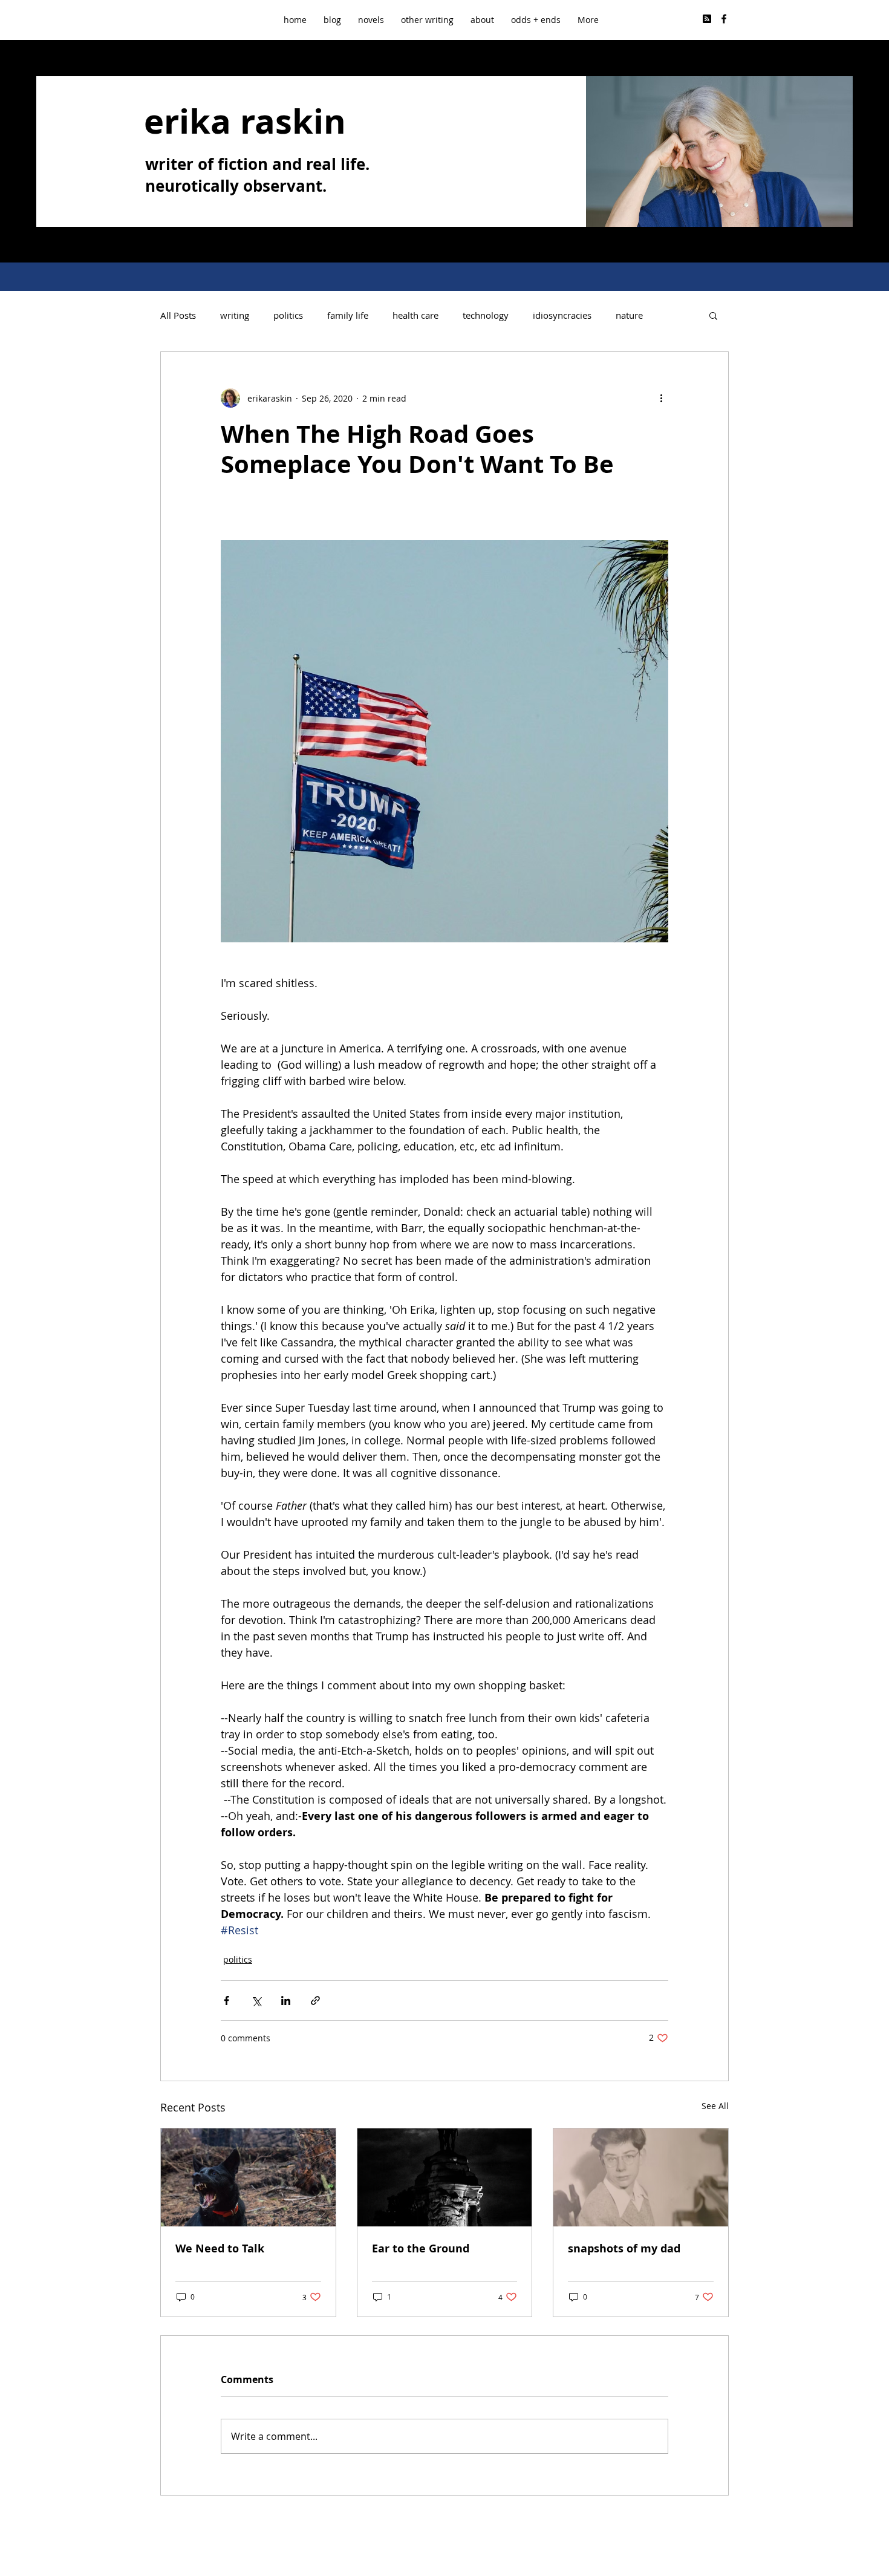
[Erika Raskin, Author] (724, 19)
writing (235, 315)
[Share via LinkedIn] (286, 2000)
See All (715, 2106)
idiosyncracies (562, 315)
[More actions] (661, 398)
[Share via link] (315, 2000)
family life (348, 315)
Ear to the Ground (421, 2248)
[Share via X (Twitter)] (256, 2000)
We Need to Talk (220, 2248)
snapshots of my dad (624, 2248)
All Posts (178, 315)
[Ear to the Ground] (445, 2177)
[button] (427, 20)
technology (486, 315)
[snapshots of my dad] (641, 2177)
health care (415, 315)
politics (288, 315)
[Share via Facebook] (226, 2000)
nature (629, 315)
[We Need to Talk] (248, 2177)
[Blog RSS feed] (707, 19)
